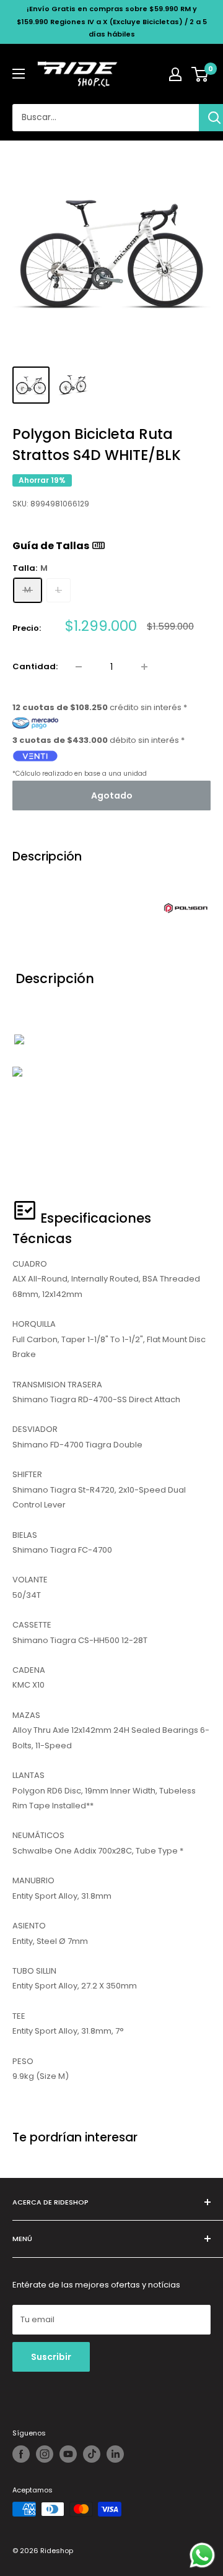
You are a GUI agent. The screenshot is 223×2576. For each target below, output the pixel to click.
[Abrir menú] (19, 74)
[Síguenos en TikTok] (92, 2454)
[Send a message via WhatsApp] (202, 2555)
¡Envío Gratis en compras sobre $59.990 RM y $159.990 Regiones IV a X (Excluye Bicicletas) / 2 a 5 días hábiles (112, 21)
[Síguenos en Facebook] (21, 2454)
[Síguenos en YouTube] (68, 2454)
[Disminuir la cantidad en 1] (79, 667)
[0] (200, 74)
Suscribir (51, 2357)
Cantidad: (35, 666)
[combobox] (106, 118)
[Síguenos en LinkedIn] (115, 2454)
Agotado (112, 796)
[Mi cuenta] (175, 74)
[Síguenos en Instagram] (45, 2454)
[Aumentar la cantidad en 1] (144, 667)
